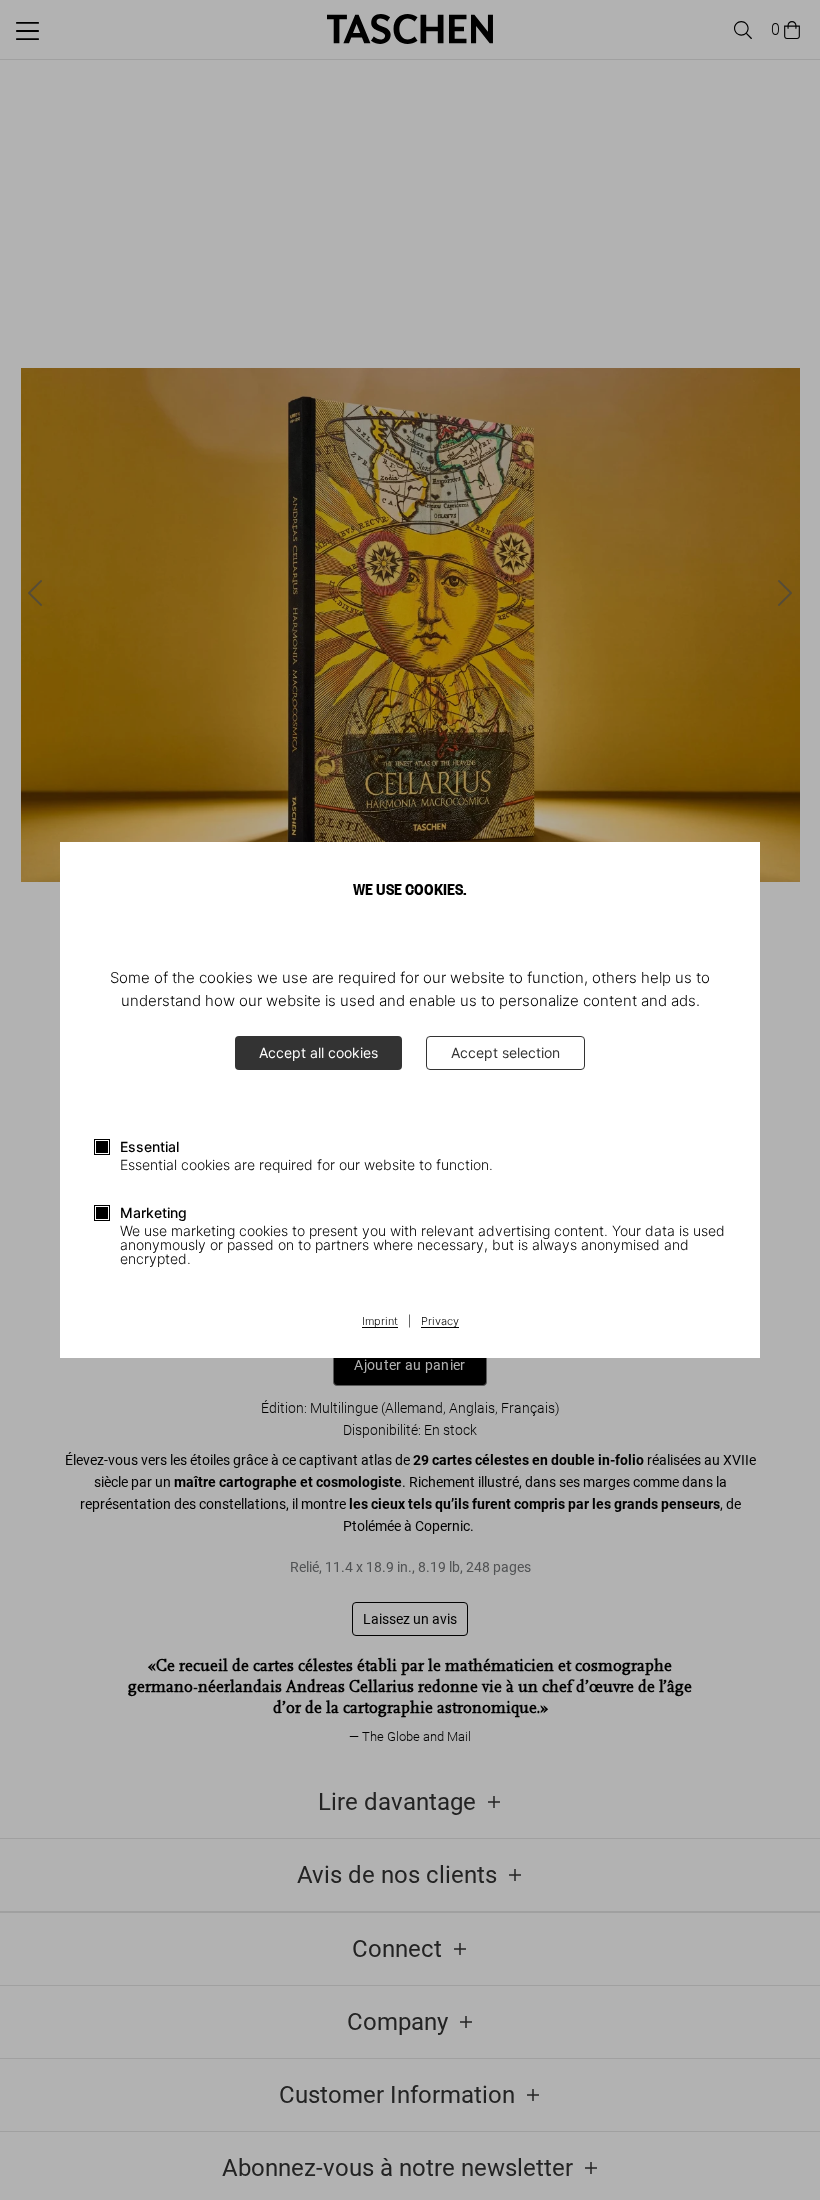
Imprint (380, 1322)
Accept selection (505, 1052)
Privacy (440, 1322)
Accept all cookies (318, 1052)
